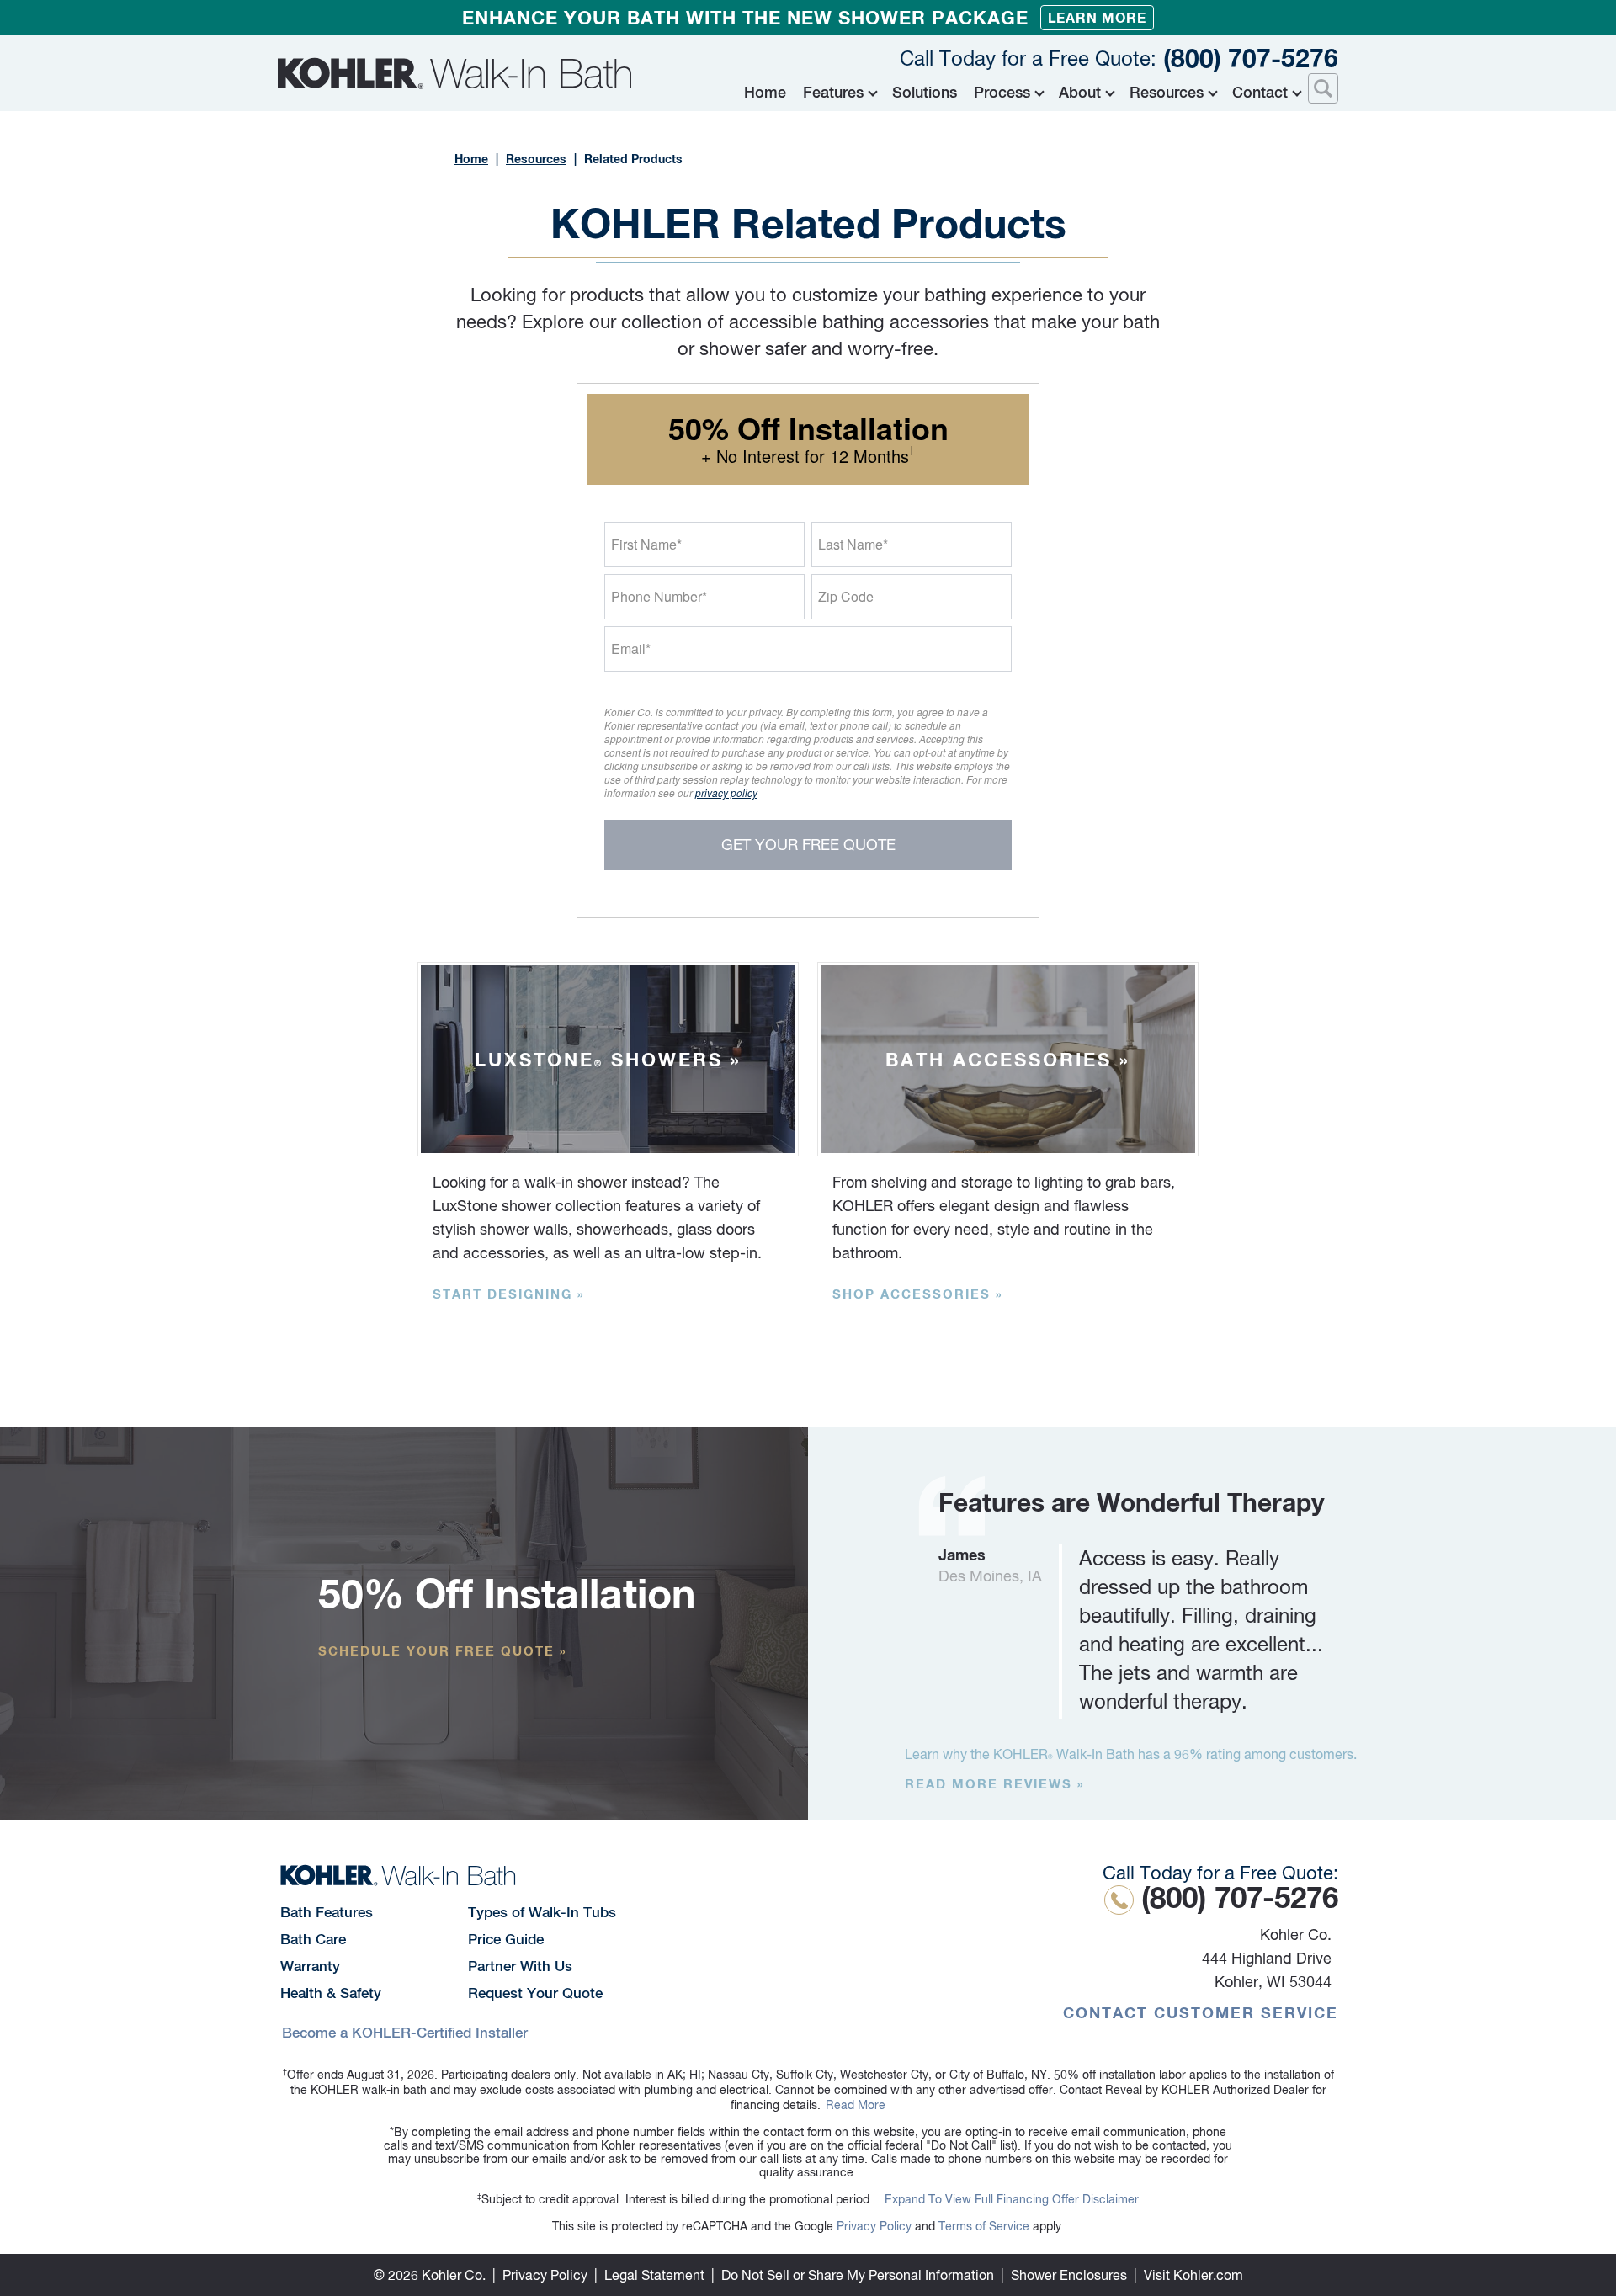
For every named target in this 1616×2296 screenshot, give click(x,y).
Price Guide (506, 1939)
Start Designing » (509, 1294)
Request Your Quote (535, 1993)
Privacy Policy (874, 2226)
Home (765, 92)
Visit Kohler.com (1193, 2275)
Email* (631, 648)
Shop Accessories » (918, 1294)
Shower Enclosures (1069, 2275)
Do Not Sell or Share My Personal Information (858, 2275)
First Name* (646, 544)
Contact (1260, 92)
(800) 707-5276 (1119, 58)
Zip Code (846, 596)
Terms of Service (984, 2226)
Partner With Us (520, 1966)
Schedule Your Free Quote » (443, 1650)
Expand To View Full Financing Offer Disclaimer (1012, 2199)
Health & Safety (331, 1993)
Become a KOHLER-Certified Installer (405, 2033)
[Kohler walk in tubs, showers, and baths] (454, 73)
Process (1002, 92)
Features (833, 92)
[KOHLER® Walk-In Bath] (398, 1875)
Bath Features (327, 1912)
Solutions (925, 92)
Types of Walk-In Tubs (542, 1912)
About (1080, 92)
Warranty (310, 1966)
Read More (856, 2105)
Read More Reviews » (995, 1783)
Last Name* (853, 544)
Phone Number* (659, 596)
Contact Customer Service (1201, 2012)
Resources (1167, 92)
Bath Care (313, 1939)
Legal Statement (654, 2275)
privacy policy (726, 792)
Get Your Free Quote (808, 845)
